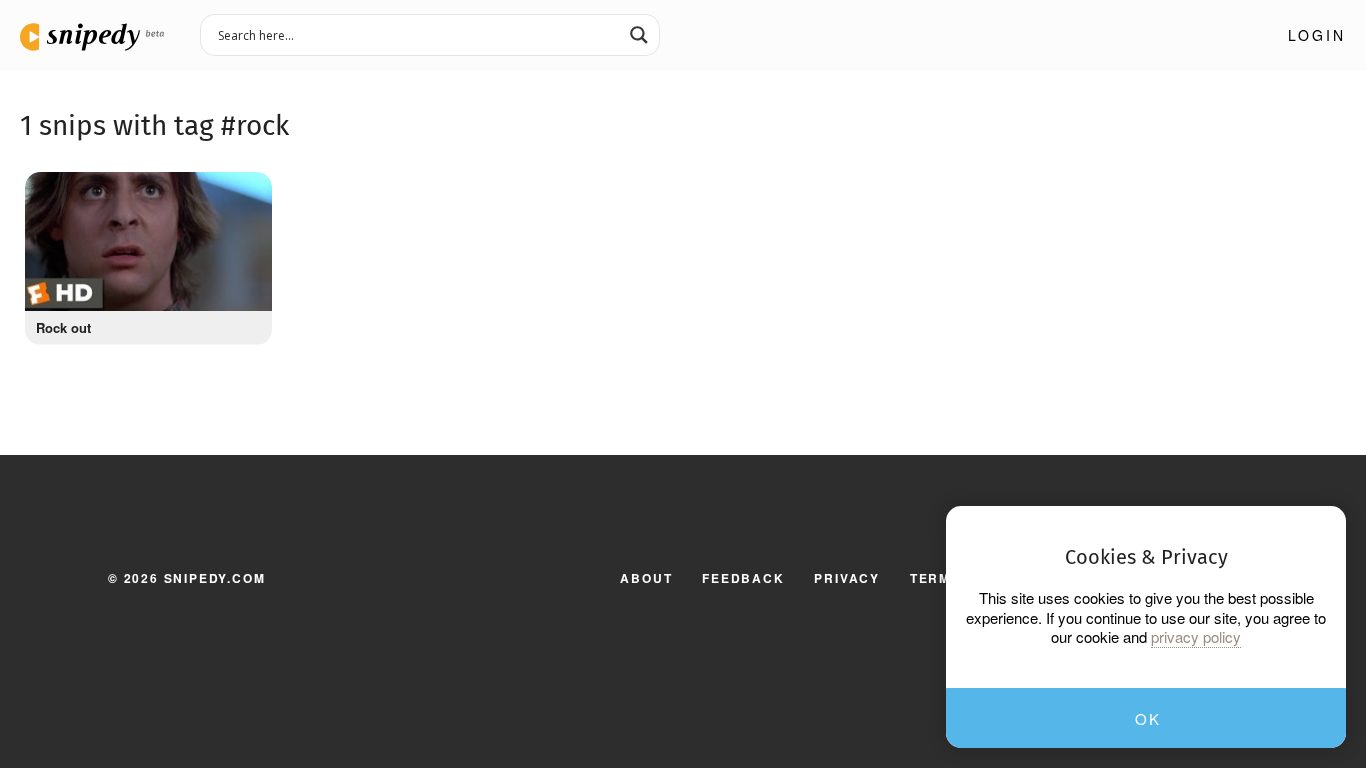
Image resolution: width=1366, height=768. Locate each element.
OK (1147, 718)
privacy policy (1196, 637)
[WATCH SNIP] (247, 192)
